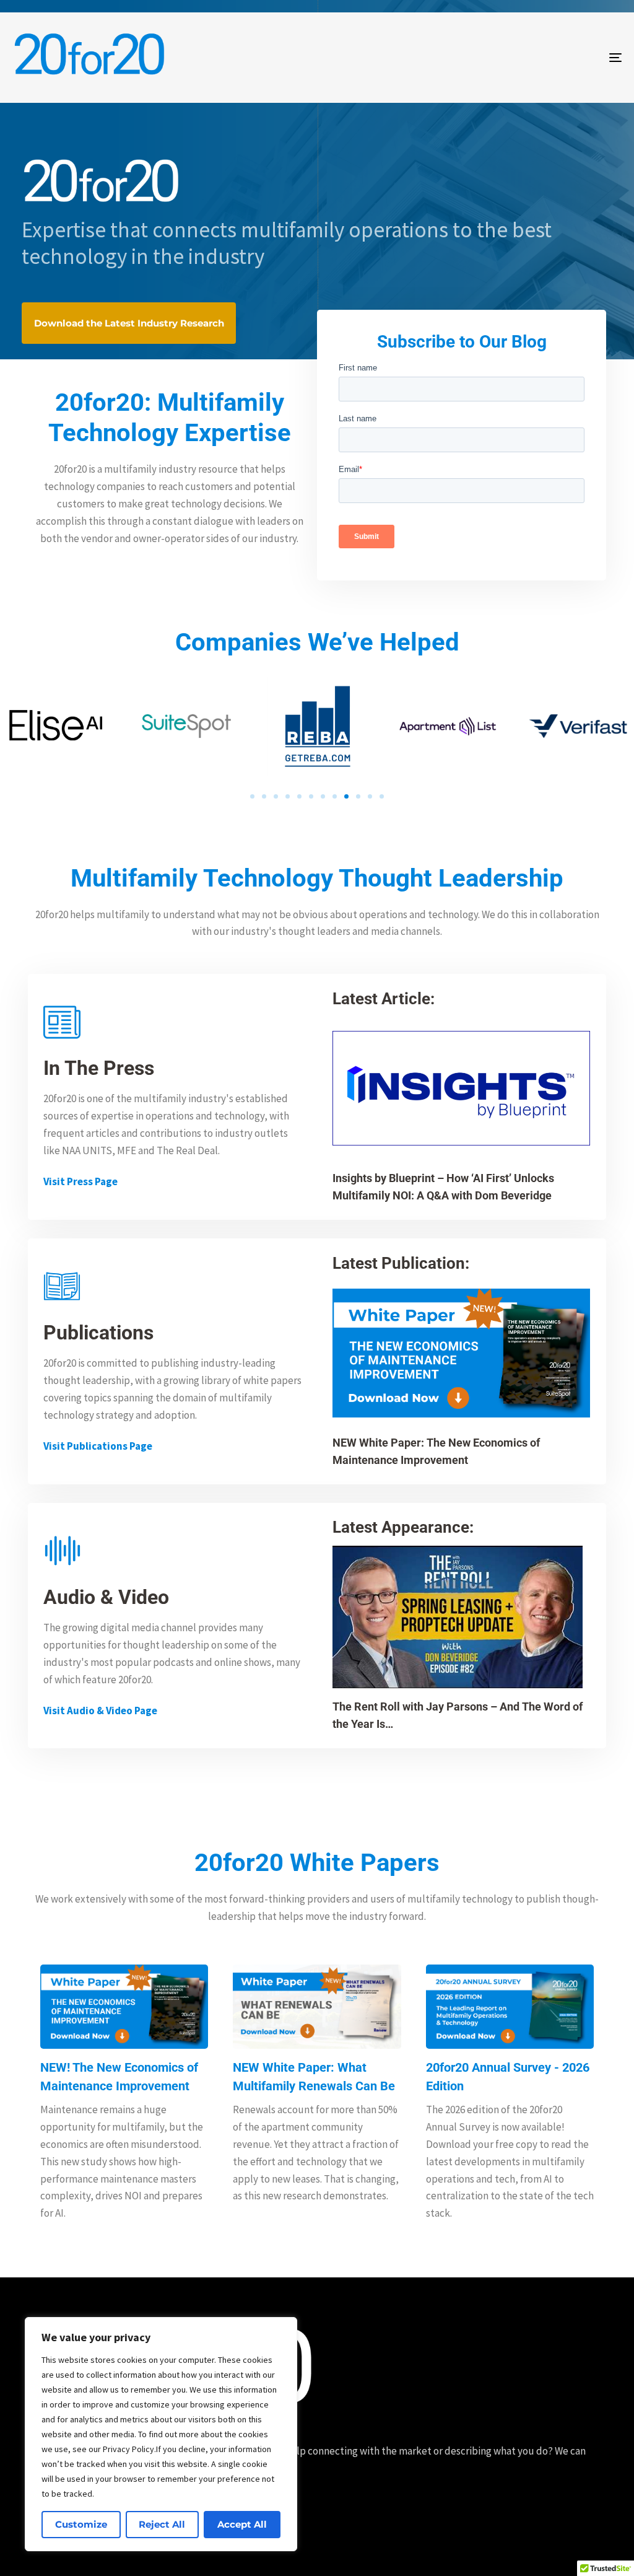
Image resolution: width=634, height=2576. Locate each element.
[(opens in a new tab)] (461, 1353)
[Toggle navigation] (520, 58)
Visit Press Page (80, 1181)
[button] (252, 796)
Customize (81, 2524)
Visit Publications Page (98, 1446)
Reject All (162, 2524)
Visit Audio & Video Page (100, 1711)
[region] (161, 2434)
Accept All (242, 2524)
